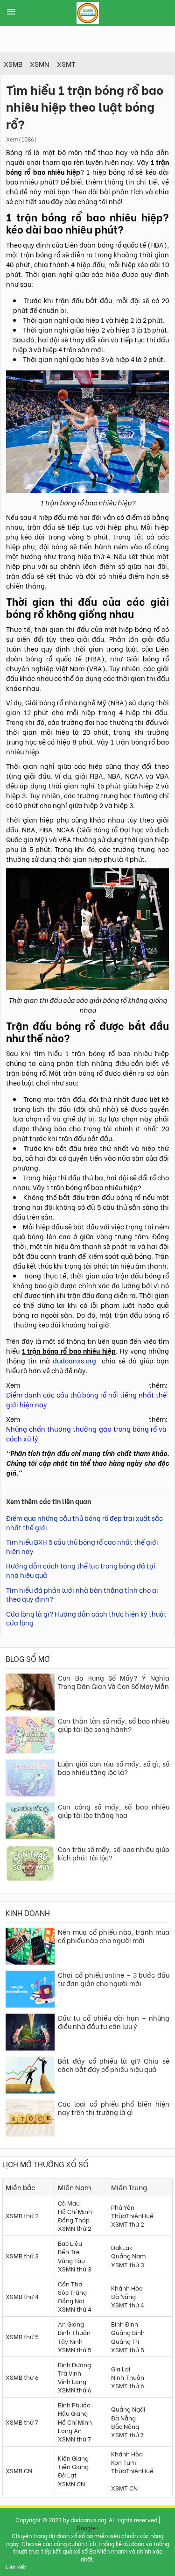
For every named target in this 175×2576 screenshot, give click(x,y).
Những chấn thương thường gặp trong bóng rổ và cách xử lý (86, 1433)
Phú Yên (123, 2207)
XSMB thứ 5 (22, 2336)
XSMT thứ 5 (128, 2349)
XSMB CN (19, 2470)
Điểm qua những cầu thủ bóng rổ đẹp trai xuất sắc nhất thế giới (84, 1522)
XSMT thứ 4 (128, 2304)
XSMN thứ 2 (75, 2228)
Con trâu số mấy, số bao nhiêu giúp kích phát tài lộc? (114, 1853)
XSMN (40, 64)
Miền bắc (21, 2187)
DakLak (122, 2247)
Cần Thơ (70, 2283)
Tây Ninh (70, 2341)
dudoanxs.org (74, 1360)
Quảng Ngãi (128, 2409)
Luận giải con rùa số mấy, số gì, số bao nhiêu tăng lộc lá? (114, 1768)
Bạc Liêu (70, 2243)
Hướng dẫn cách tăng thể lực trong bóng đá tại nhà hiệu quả (81, 1570)
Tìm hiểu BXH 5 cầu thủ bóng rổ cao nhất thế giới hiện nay (82, 1546)
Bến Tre (69, 2251)
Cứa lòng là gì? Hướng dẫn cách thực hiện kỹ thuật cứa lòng (86, 1618)
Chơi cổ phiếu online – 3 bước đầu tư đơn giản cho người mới (114, 1979)
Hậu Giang (73, 2413)
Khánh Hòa (127, 2288)
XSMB (13, 64)
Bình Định (125, 2324)
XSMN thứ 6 (75, 2389)
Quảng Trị (125, 2341)
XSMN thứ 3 (75, 2268)
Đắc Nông (125, 2426)
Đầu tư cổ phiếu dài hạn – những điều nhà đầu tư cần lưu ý (114, 2022)
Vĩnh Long (72, 2381)
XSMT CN (124, 2487)
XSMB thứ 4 (22, 2296)
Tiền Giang (73, 2466)
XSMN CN (71, 2483)
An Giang (71, 2324)
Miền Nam (74, 2187)
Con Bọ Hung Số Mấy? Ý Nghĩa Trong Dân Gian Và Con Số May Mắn (114, 1682)
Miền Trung (129, 2187)
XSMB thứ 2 (22, 2215)
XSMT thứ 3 (128, 2264)
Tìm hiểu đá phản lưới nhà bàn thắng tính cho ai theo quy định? (82, 1594)
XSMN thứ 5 (75, 2349)
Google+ (88, 2528)
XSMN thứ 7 (74, 2438)
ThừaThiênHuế (132, 2215)
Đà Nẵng (123, 2296)
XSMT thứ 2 (128, 2224)
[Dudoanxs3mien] (88, 14)
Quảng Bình (128, 2332)
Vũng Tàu (71, 2260)
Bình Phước (74, 2404)
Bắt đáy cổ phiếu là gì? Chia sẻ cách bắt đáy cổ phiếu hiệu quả (114, 2065)
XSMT (66, 64)
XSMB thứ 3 (22, 2255)
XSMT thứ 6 (128, 2385)
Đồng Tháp (74, 2219)
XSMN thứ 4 (75, 2309)
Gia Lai (121, 2368)
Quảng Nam (128, 2255)
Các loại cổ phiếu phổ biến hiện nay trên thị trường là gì (114, 2108)
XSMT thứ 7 (127, 2434)
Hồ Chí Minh (75, 2211)
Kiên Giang (73, 2458)
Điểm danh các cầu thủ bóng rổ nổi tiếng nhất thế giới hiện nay (86, 1399)
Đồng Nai (71, 2300)
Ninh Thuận (128, 2377)
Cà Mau (69, 2203)
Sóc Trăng (72, 2292)
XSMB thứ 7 (22, 2422)
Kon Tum (123, 2462)
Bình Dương (74, 2364)
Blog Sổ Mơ (28, 1658)
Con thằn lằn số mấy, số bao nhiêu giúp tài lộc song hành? (114, 1725)
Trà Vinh (70, 2373)
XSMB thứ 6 (22, 2377)
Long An (70, 2430)
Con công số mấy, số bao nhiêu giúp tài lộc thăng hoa (114, 1811)
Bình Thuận (74, 2332)
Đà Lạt (67, 2474)
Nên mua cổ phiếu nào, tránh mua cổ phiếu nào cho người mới (114, 1936)
